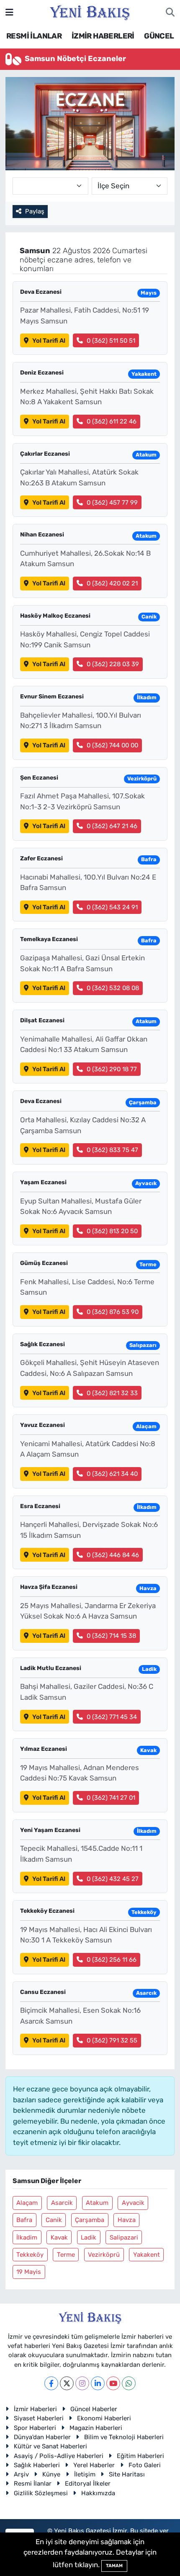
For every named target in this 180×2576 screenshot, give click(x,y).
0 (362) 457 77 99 (112, 503)
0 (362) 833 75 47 (112, 1150)
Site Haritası (127, 2474)
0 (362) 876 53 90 (113, 1312)
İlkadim (27, 2237)
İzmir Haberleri (35, 2409)
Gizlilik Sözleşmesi (41, 2493)
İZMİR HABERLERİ (103, 36)
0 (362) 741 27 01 (111, 1798)
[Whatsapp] (129, 2383)
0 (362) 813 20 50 (112, 1231)
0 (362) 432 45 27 (113, 1879)
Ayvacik (133, 2203)
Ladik (89, 2237)
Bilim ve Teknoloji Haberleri (124, 2437)
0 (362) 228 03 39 (113, 664)
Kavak (59, 2237)
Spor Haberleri (35, 2428)
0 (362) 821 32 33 (112, 1393)
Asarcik (62, 2203)
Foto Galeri (145, 2465)
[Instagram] (82, 2383)
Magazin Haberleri (96, 2428)
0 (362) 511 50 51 (111, 341)
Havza (127, 2220)
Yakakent (147, 2255)
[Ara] (170, 13)
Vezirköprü (104, 2255)
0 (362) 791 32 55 (112, 2040)
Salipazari (124, 2237)
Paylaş (35, 211)
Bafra (24, 2220)
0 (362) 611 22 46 (112, 421)
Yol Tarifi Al (49, 341)
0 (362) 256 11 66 (112, 1960)
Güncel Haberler (94, 2409)
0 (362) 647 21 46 (112, 826)
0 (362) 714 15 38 (111, 1636)
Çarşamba (90, 2220)
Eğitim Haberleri (140, 2456)
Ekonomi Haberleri (104, 2418)
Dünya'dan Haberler (42, 2437)
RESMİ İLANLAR (34, 36)
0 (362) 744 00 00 (112, 745)
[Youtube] (113, 2383)
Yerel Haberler (94, 2465)
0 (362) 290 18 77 (112, 1069)
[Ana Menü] (9, 12)
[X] (67, 2383)
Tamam (114, 2566)
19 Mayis (29, 2272)
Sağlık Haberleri (37, 2465)
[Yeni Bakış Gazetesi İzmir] (90, 12)
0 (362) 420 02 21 (112, 583)
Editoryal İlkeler (88, 2484)
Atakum (97, 2203)
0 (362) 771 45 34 (112, 1717)
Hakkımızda (98, 2493)
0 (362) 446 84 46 (113, 1555)
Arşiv (21, 2474)
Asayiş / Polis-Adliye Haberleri (59, 2456)
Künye (51, 2474)
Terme (66, 2255)
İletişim (85, 2474)
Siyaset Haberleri (39, 2418)
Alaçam (27, 2203)
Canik (54, 2220)
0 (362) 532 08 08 (113, 988)
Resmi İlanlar (33, 2484)
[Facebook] (51, 2383)
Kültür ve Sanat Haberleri (50, 2446)
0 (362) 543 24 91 (112, 907)
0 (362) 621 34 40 (112, 1474)
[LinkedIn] (98, 2383)
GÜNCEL (159, 36)
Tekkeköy (30, 2255)
